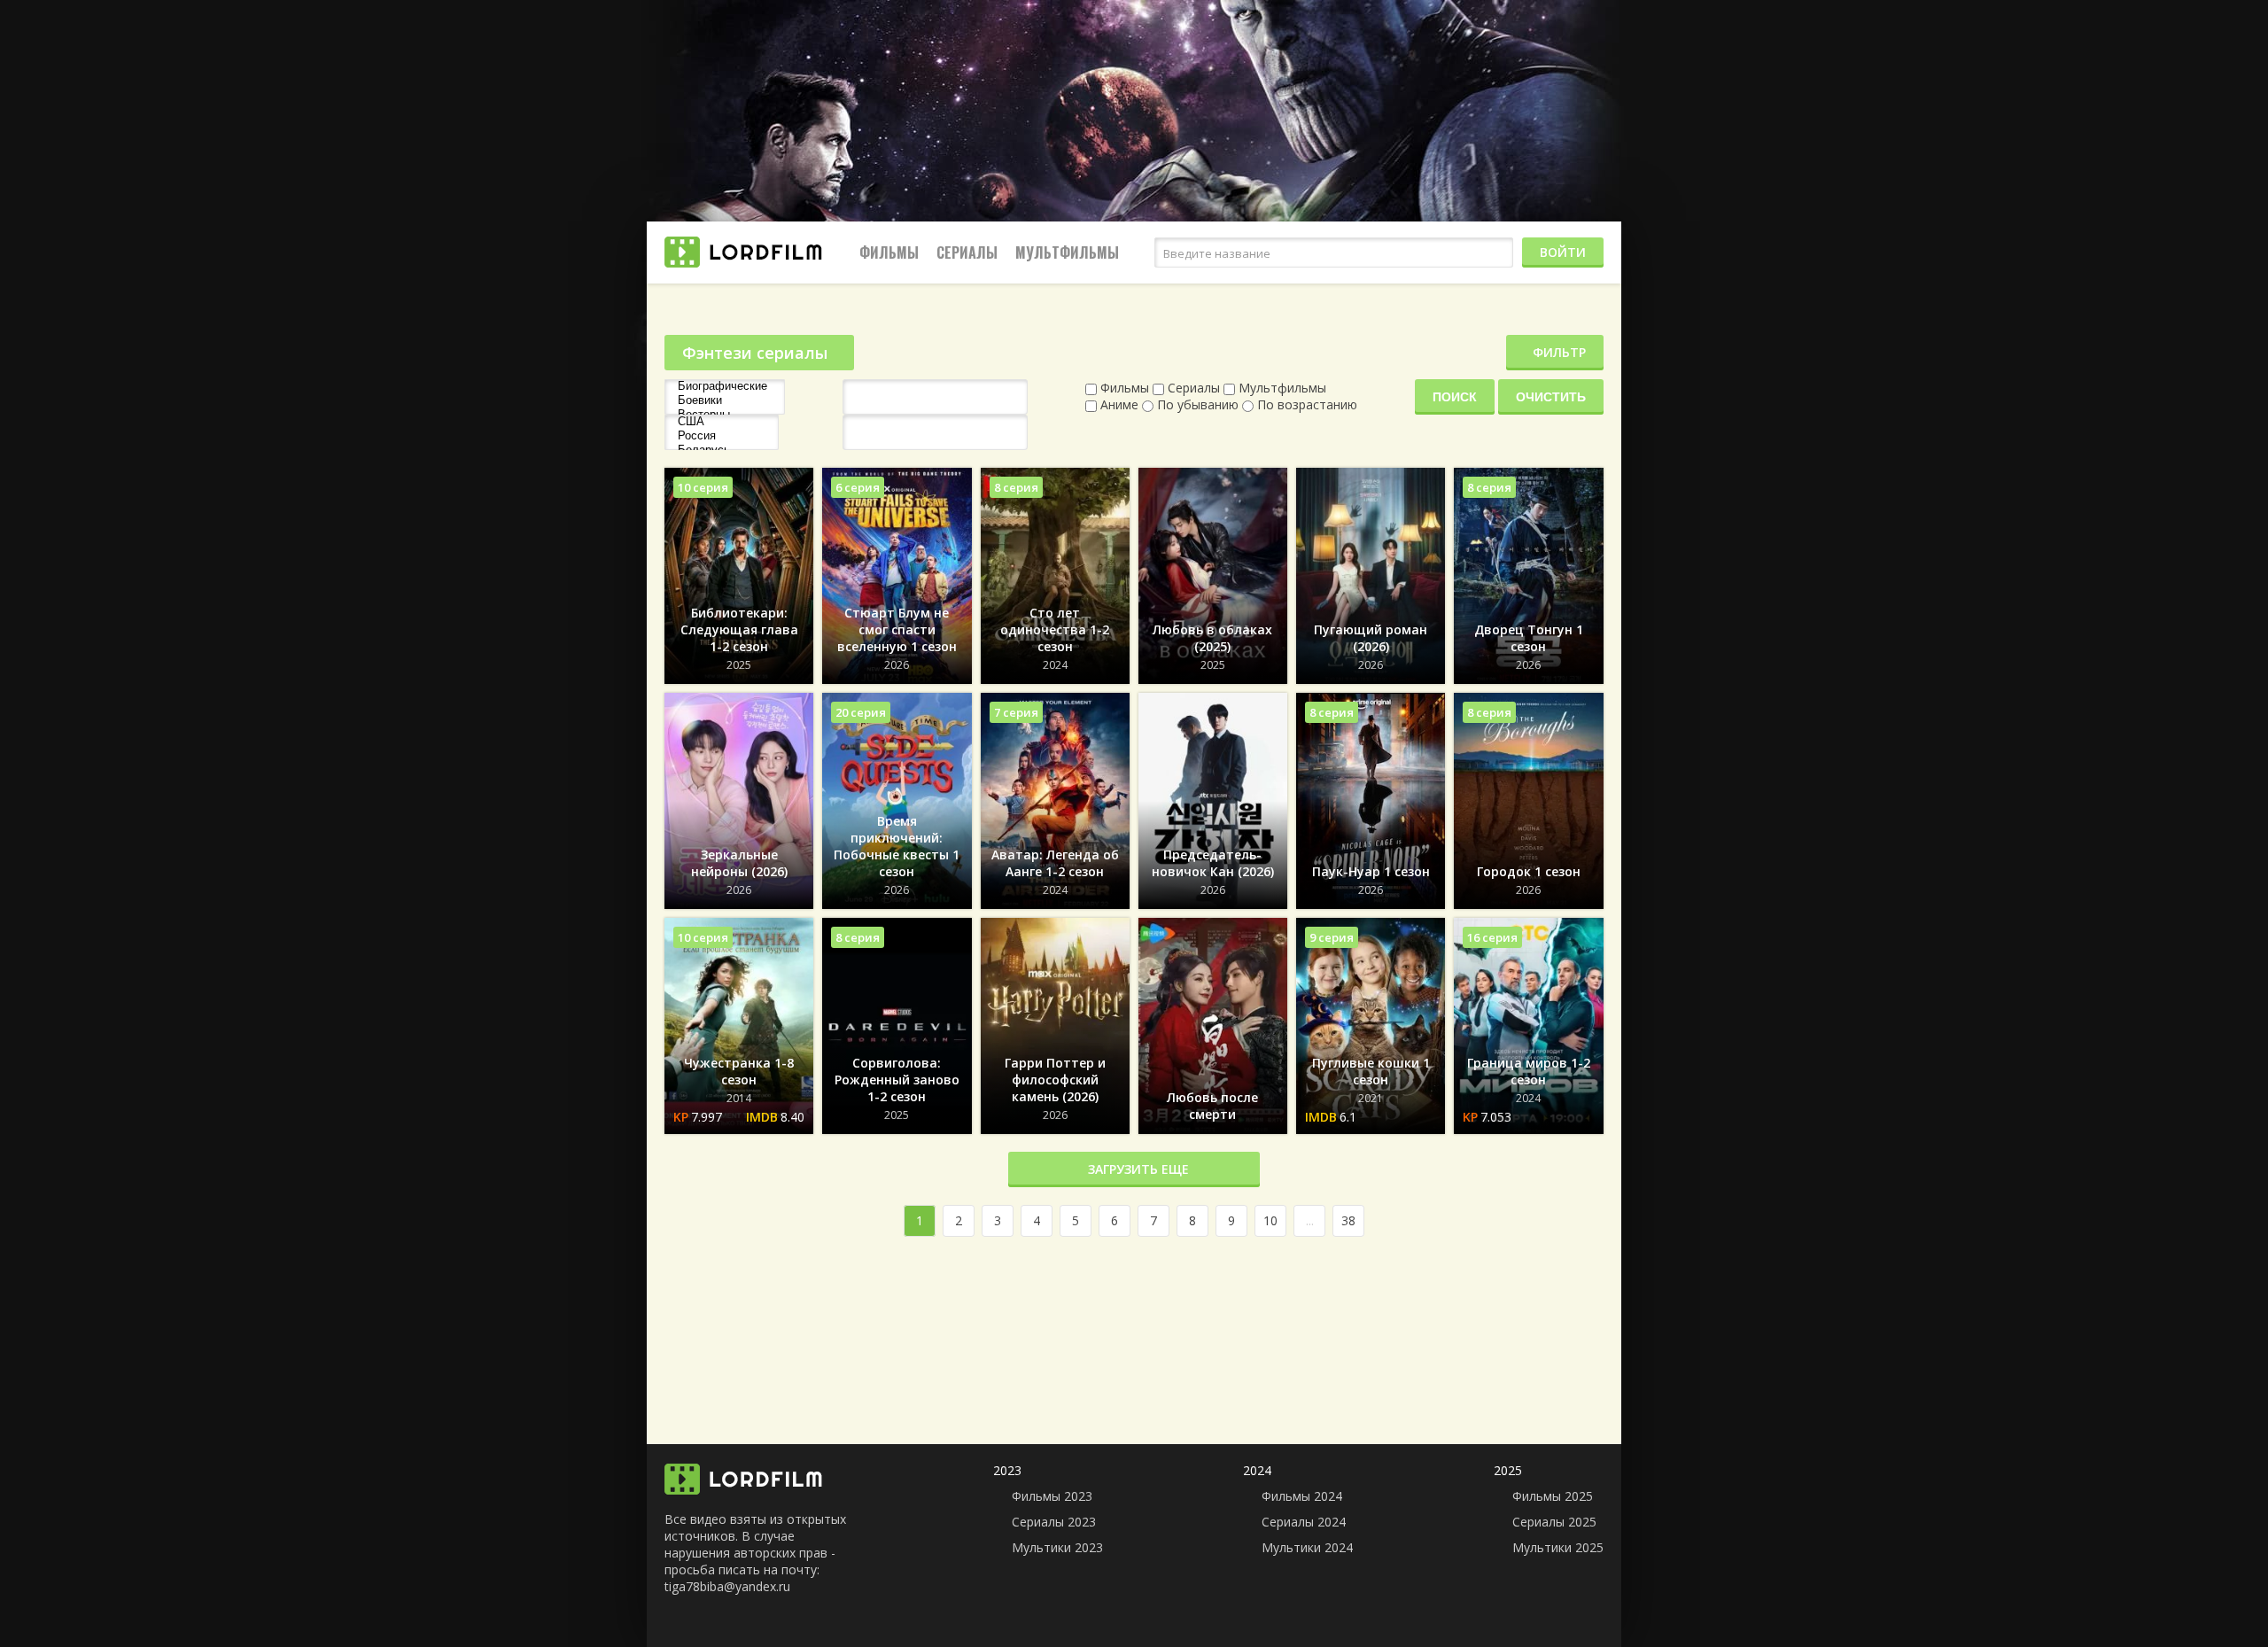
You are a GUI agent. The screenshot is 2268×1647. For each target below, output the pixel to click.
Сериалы (967, 252)
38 (1348, 1220)
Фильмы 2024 (1302, 1496)
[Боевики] (725, 400)
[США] (722, 422)
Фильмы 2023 (1052, 1496)
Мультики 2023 (1057, 1547)
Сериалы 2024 (1304, 1522)
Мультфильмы (1067, 252)
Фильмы (889, 252)
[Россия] (722, 436)
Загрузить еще (1138, 1169)
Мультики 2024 (1307, 1547)
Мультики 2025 (1558, 1547)
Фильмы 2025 (1553, 1496)
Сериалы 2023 (1054, 1522)
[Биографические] (725, 386)
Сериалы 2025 (1554, 1522)
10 (1270, 1220)
